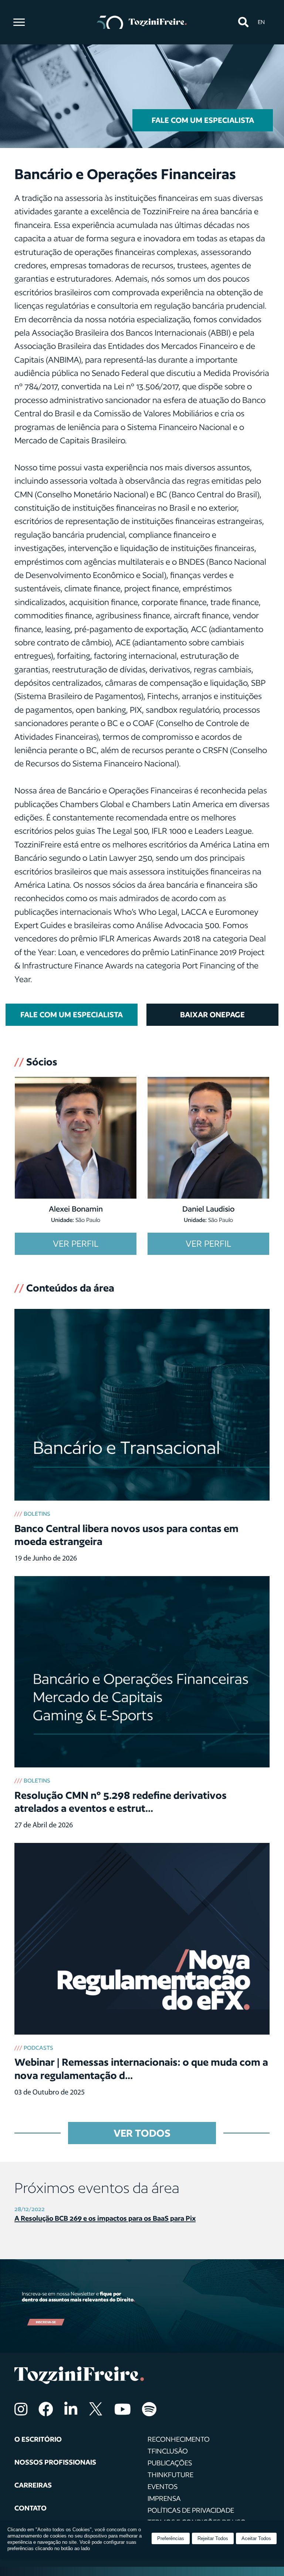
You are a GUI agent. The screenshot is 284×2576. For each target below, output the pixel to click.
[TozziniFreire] (142, 22)
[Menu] (19, 22)
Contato (31, 2508)
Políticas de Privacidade (191, 2510)
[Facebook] (46, 2409)
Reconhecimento (179, 2439)
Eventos (163, 2486)
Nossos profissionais (55, 2462)
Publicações (170, 2463)
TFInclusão (168, 2451)
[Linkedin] (71, 2409)
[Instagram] (21, 2409)
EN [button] (261, 22)
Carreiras (33, 2485)
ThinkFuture (170, 2475)
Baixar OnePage (212, 1015)
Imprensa (164, 2498)
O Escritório (38, 2439)
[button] (243, 22)
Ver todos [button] (142, 2133)
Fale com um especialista (203, 120)
